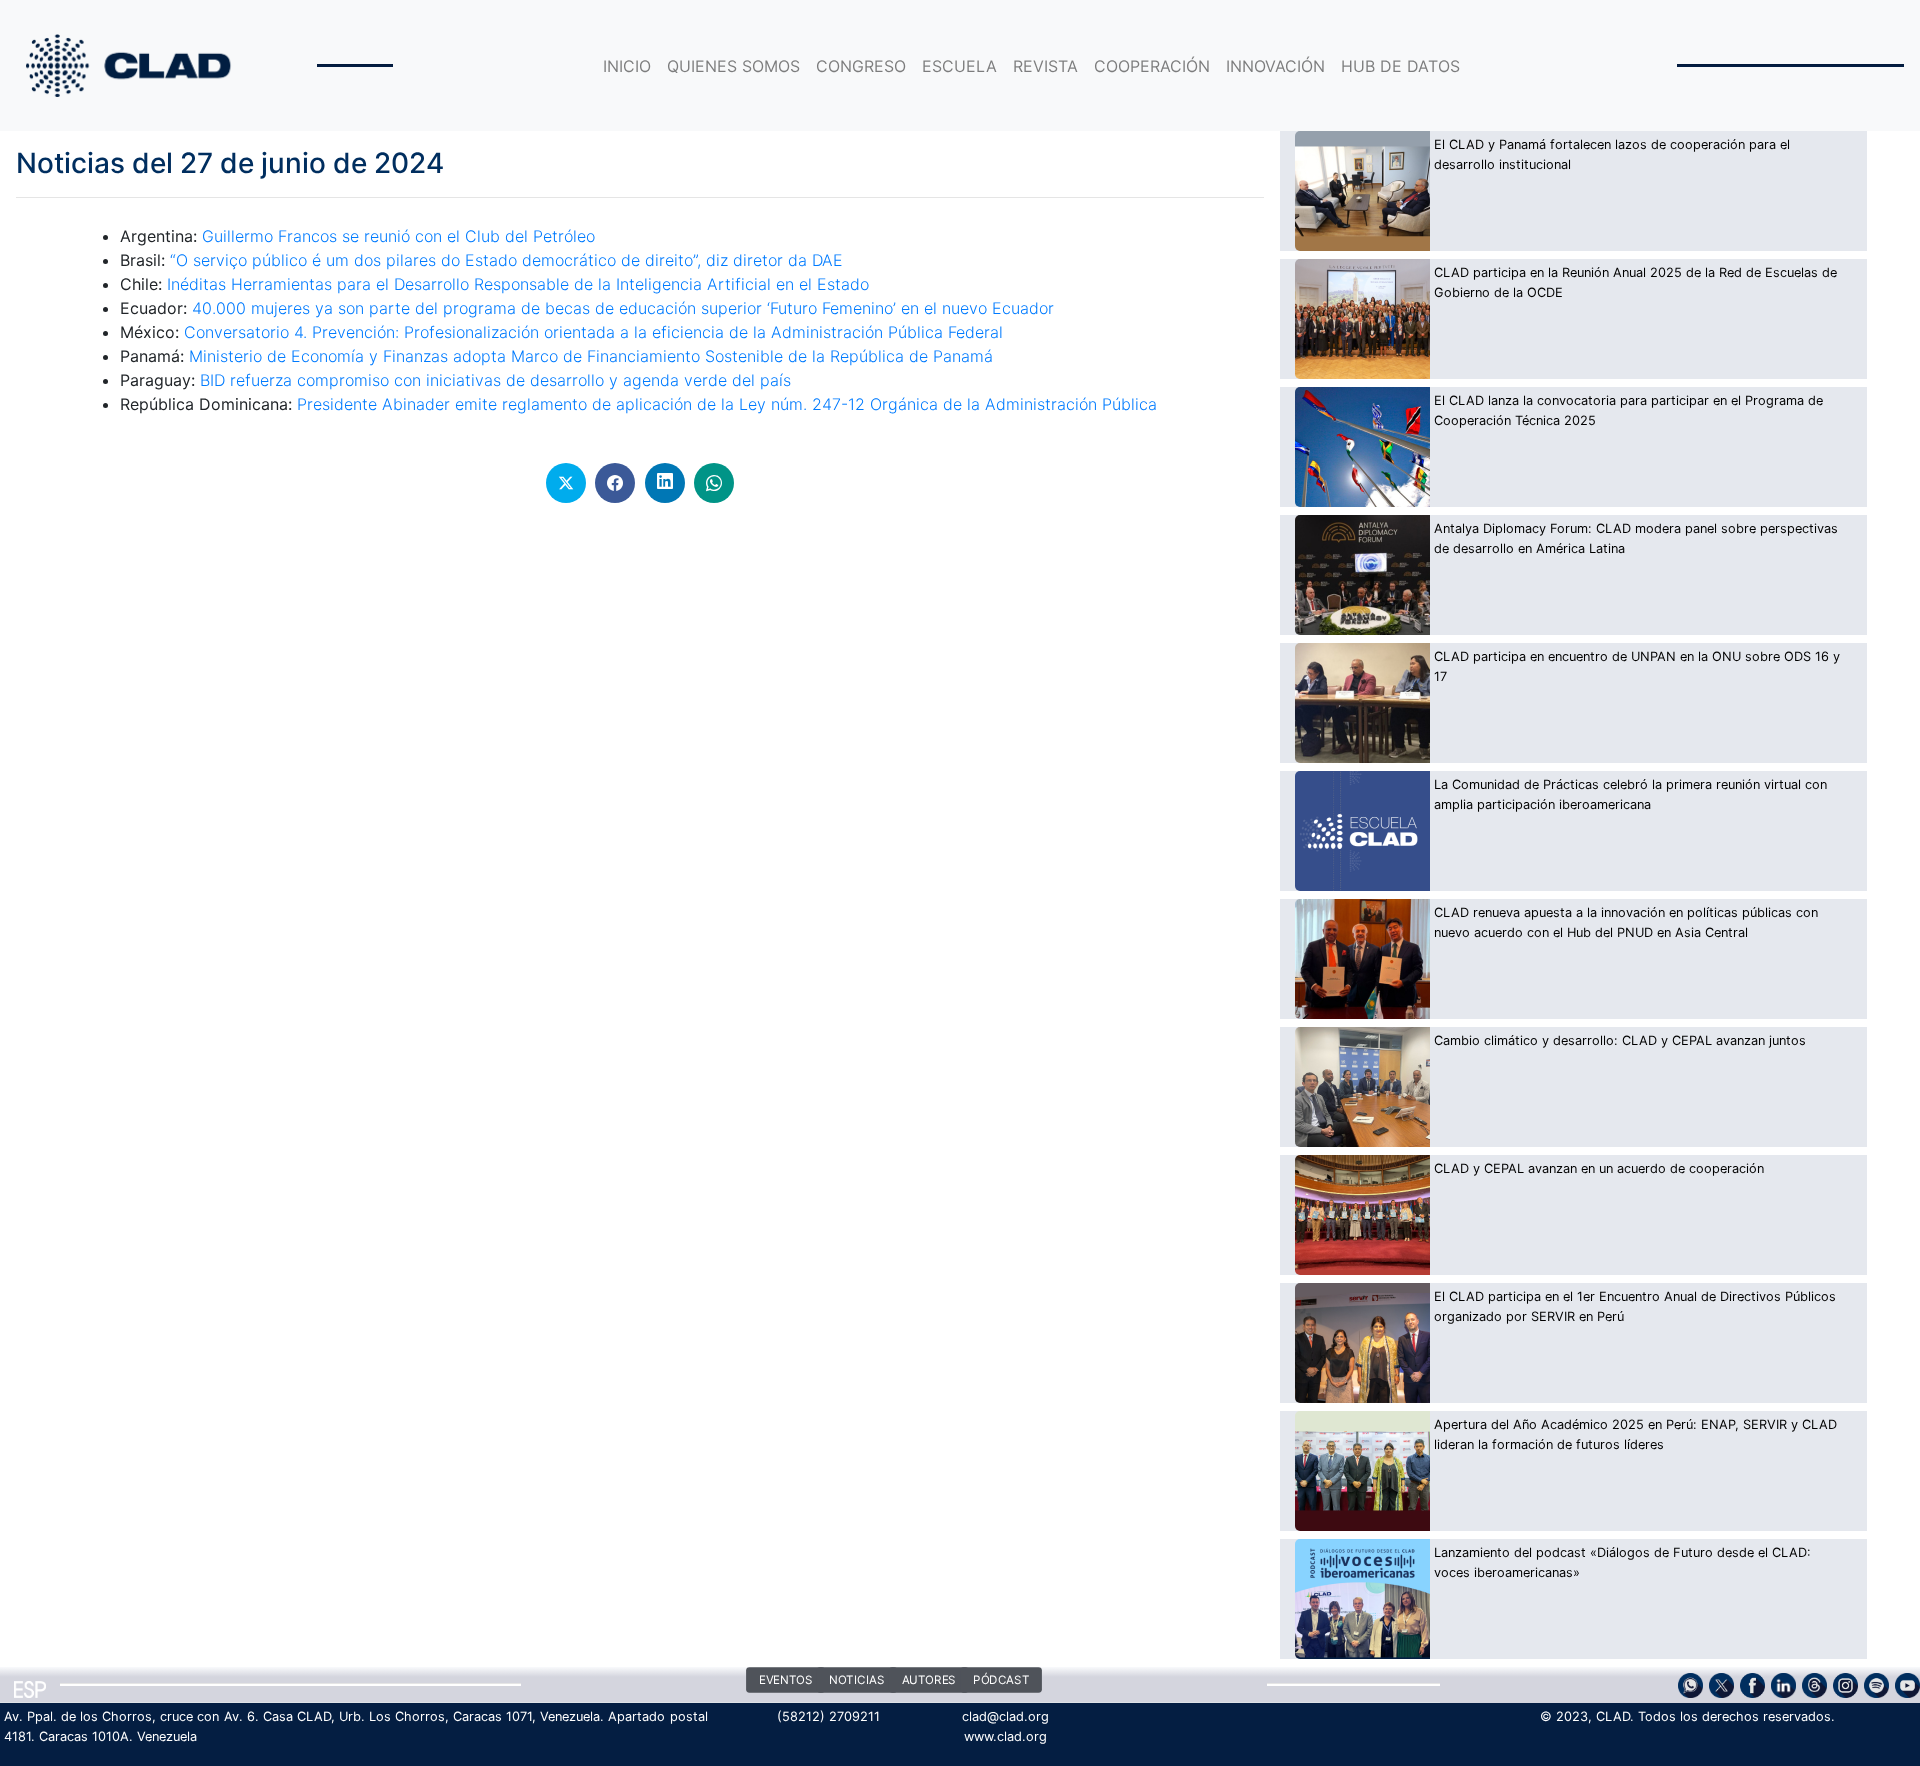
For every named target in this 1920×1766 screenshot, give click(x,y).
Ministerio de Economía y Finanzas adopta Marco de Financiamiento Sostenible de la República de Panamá (591, 356)
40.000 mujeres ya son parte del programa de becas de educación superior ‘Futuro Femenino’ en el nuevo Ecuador (623, 308)
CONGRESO (861, 66)
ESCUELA (959, 66)
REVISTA (1045, 66)
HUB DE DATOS (1400, 66)
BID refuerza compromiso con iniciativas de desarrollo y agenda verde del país (495, 380)
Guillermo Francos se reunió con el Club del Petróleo (398, 236)
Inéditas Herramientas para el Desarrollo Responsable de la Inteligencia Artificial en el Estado (518, 284)
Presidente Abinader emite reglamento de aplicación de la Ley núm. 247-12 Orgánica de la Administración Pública (727, 404)
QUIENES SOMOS (733, 66)
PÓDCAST (1001, 1681)
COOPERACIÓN (1152, 66)
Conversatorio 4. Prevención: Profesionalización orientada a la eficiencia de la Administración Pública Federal (593, 332)
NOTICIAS (856, 1681)
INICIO (627, 66)
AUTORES (929, 1681)
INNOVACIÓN (1275, 66)
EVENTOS (786, 1681)
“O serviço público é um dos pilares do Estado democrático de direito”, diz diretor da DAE (504, 260)
